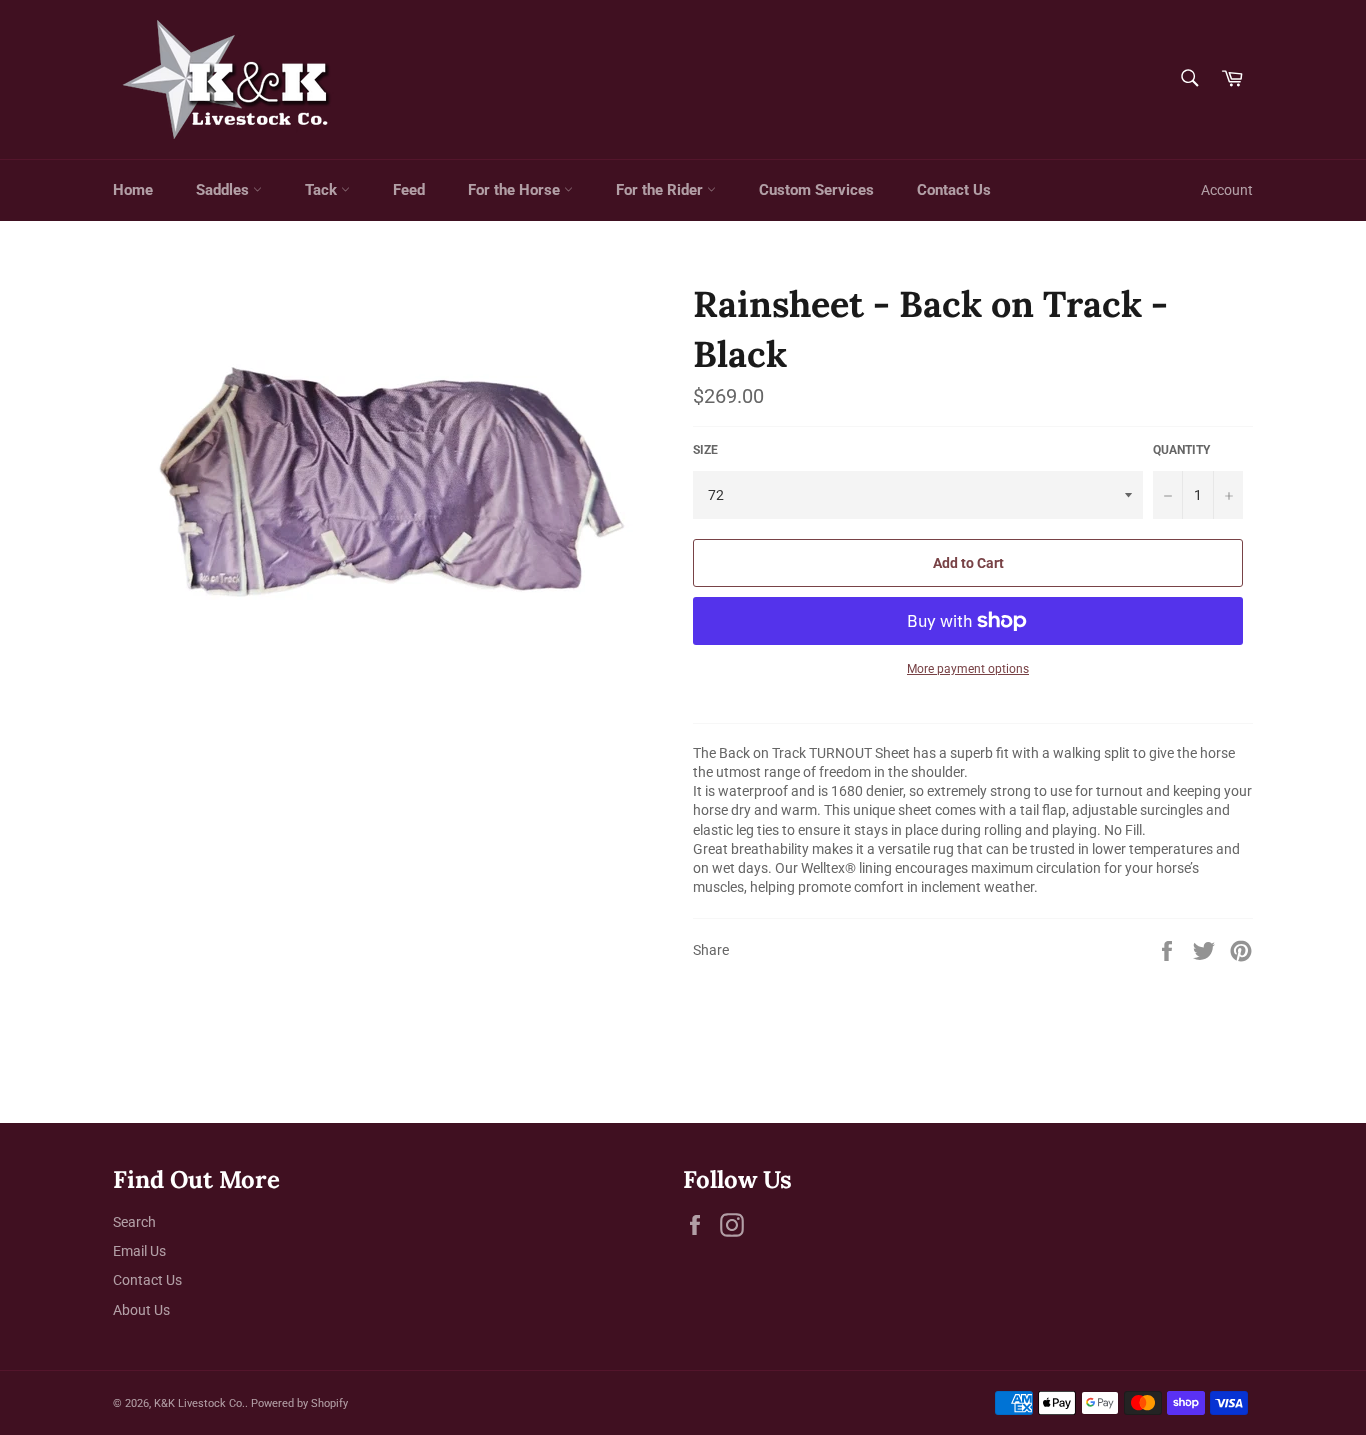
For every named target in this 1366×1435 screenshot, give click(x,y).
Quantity (1181, 450)
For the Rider (661, 190)
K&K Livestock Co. (199, 1403)
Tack (323, 190)
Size (705, 450)
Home (133, 190)
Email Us (139, 1251)
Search (134, 1222)
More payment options (968, 669)
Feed (409, 190)
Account (1227, 190)
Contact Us (954, 190)
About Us (141, 1310)
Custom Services (816, 190)
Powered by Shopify (299, 1403)
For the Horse (516, 190)
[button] (973, 821)
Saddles (224, 190)
